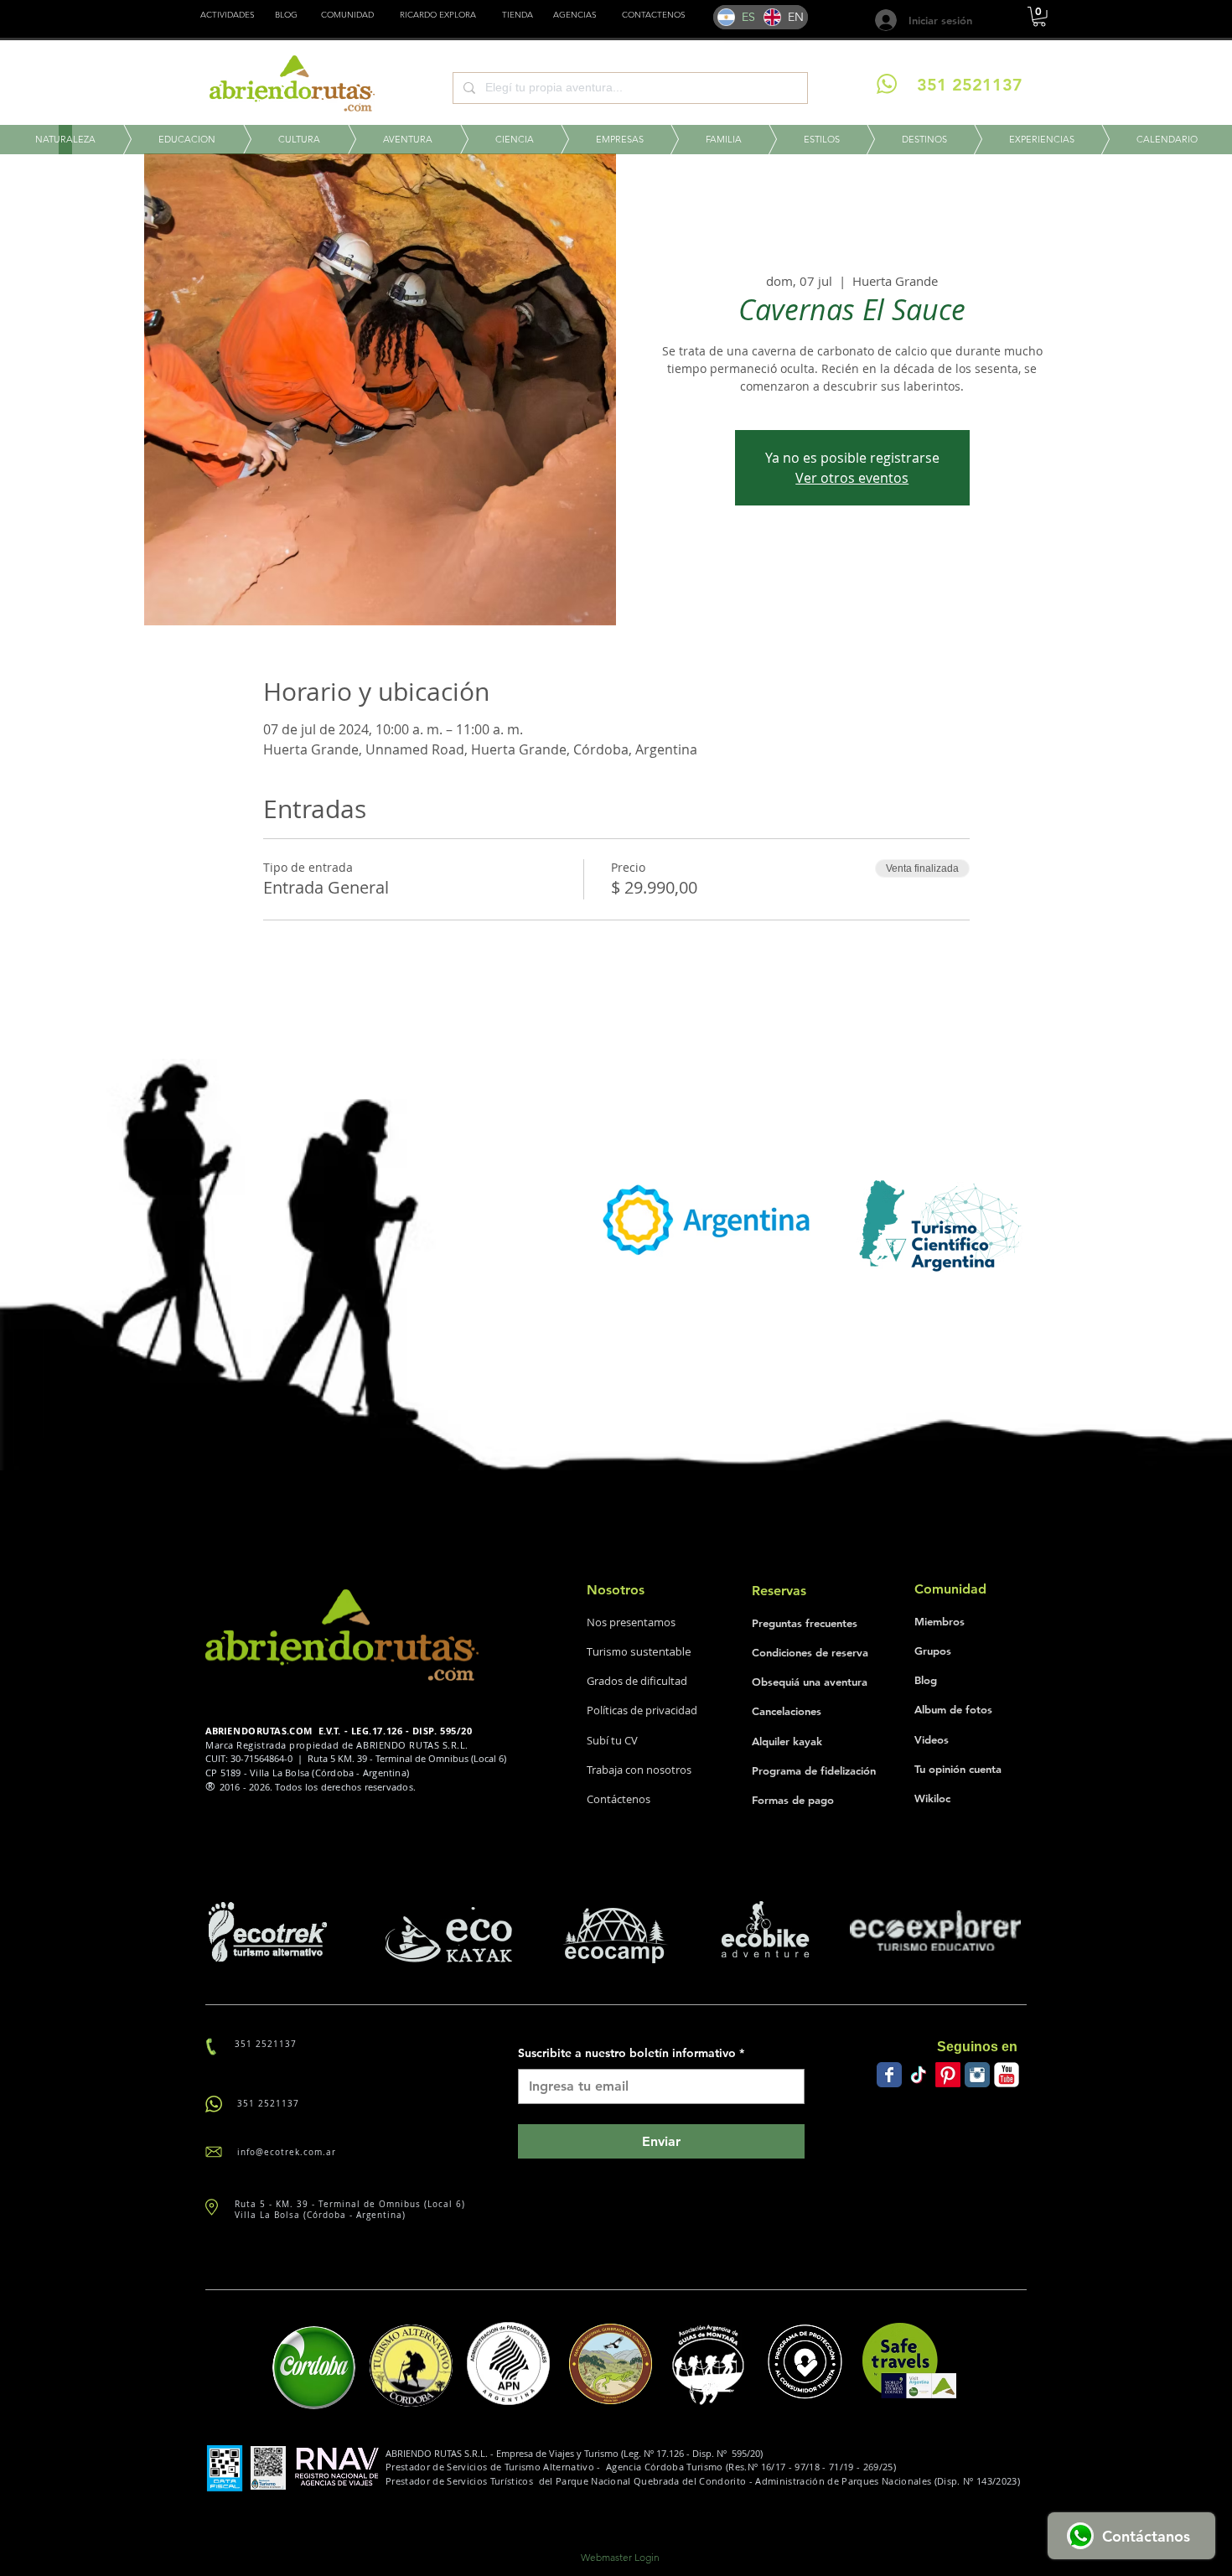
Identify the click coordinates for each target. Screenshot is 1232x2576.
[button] (518, 15)
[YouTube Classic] (1007, 2075)
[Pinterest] (948, 2075)
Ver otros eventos (852, 478)
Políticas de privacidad (642, 1710)
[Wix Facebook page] (889, 2075)
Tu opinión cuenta (958, 1769)
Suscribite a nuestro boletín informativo (631, 2053)
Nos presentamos (631, 1622)
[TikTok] (919, 2075)
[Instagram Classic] (977, 2075)
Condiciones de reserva (810, 1652)
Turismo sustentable (639, 1651)
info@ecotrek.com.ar (287, 2152)
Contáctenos (619, 1799)
